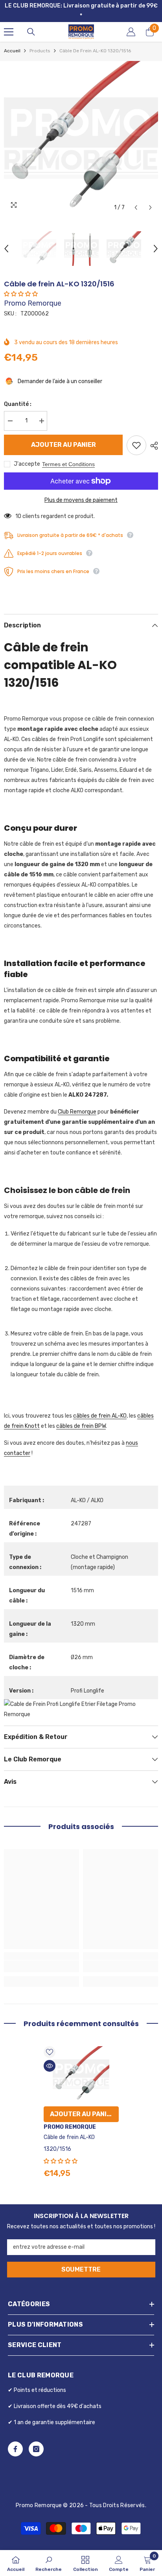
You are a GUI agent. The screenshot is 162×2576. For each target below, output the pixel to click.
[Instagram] (36, 2439)
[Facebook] (15, 2439)
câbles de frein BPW (81, 1416)
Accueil (12, 41)
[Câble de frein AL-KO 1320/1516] (81, 2064)
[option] (81, 128)
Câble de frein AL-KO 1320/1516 (69, 2133)
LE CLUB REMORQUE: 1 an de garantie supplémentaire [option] (83, 6)
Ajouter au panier (64, 434)
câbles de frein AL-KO (100, 1406)
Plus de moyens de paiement (81, 490)
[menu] (9, 22)
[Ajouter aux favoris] (136, 435)
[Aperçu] (50, 2056)
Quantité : (18, 394)
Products (40, 41)
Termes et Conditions (68, 454)
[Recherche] (31, 22)
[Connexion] (131, 22)
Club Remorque (77, 1102)
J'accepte (27, 454)
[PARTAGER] (152, 435)
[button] (136, 197)
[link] (41, 1956)
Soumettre (81, 2259)
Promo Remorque (33, 293)
